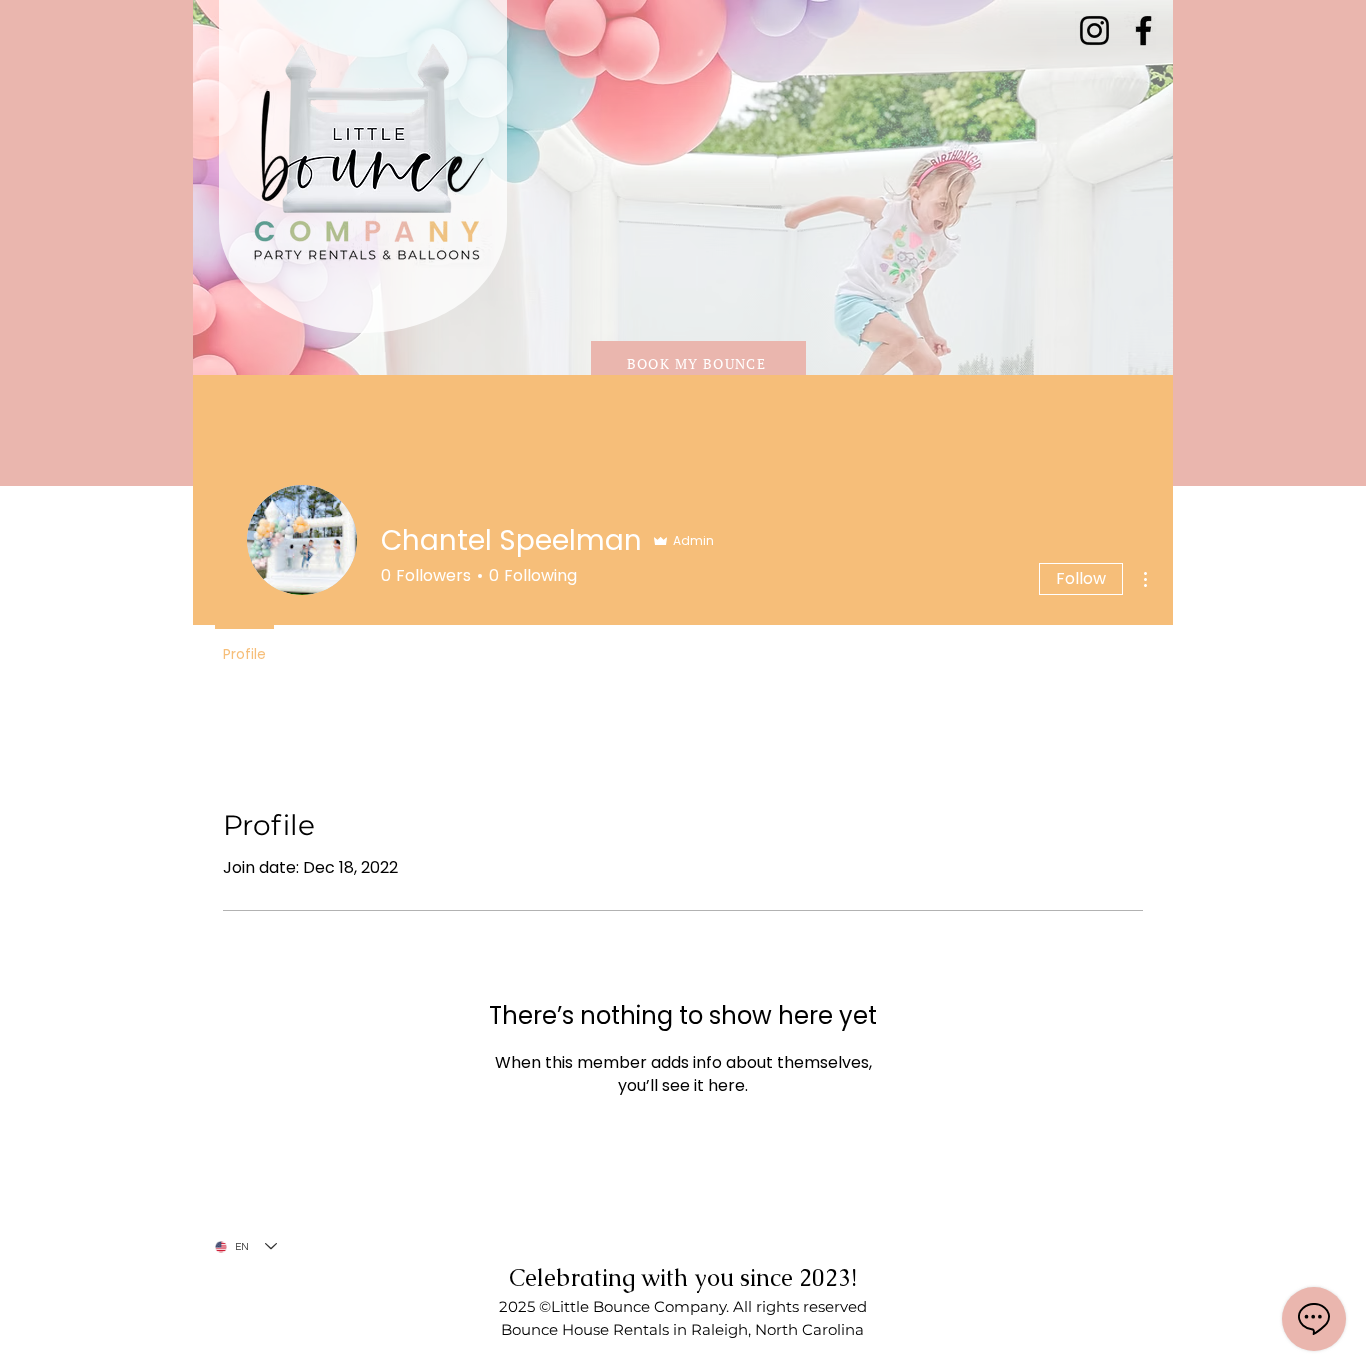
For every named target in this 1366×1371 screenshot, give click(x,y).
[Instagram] (1094, 30)
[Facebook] (1143, 30)
